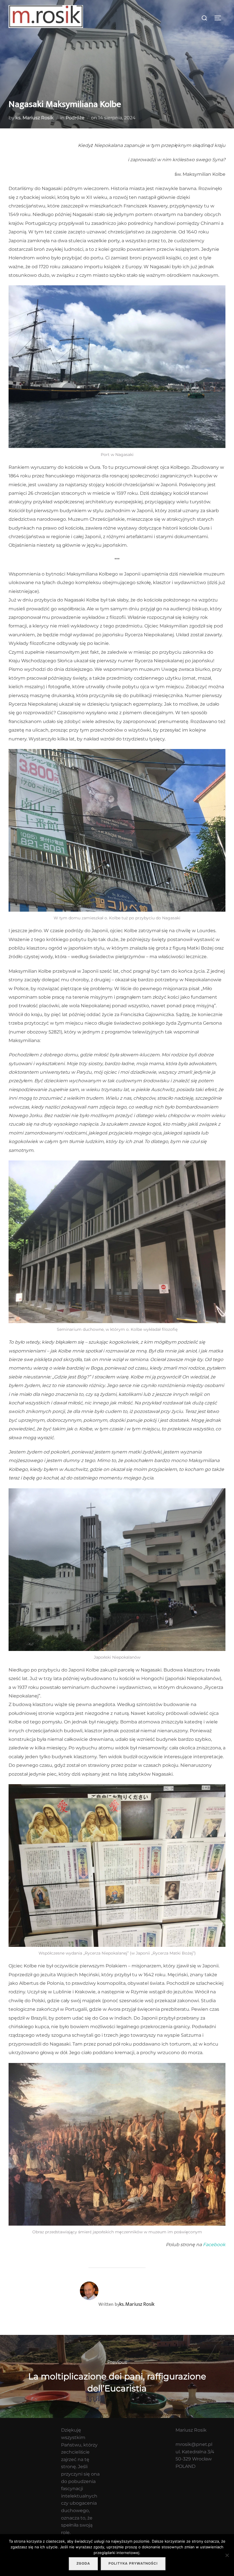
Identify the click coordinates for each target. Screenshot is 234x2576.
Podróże (75, 118)
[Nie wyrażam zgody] (227, 2555)
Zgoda (83, 2563)
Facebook (214, 2245)
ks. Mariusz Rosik (35, 118)
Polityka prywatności (133, 2563)
